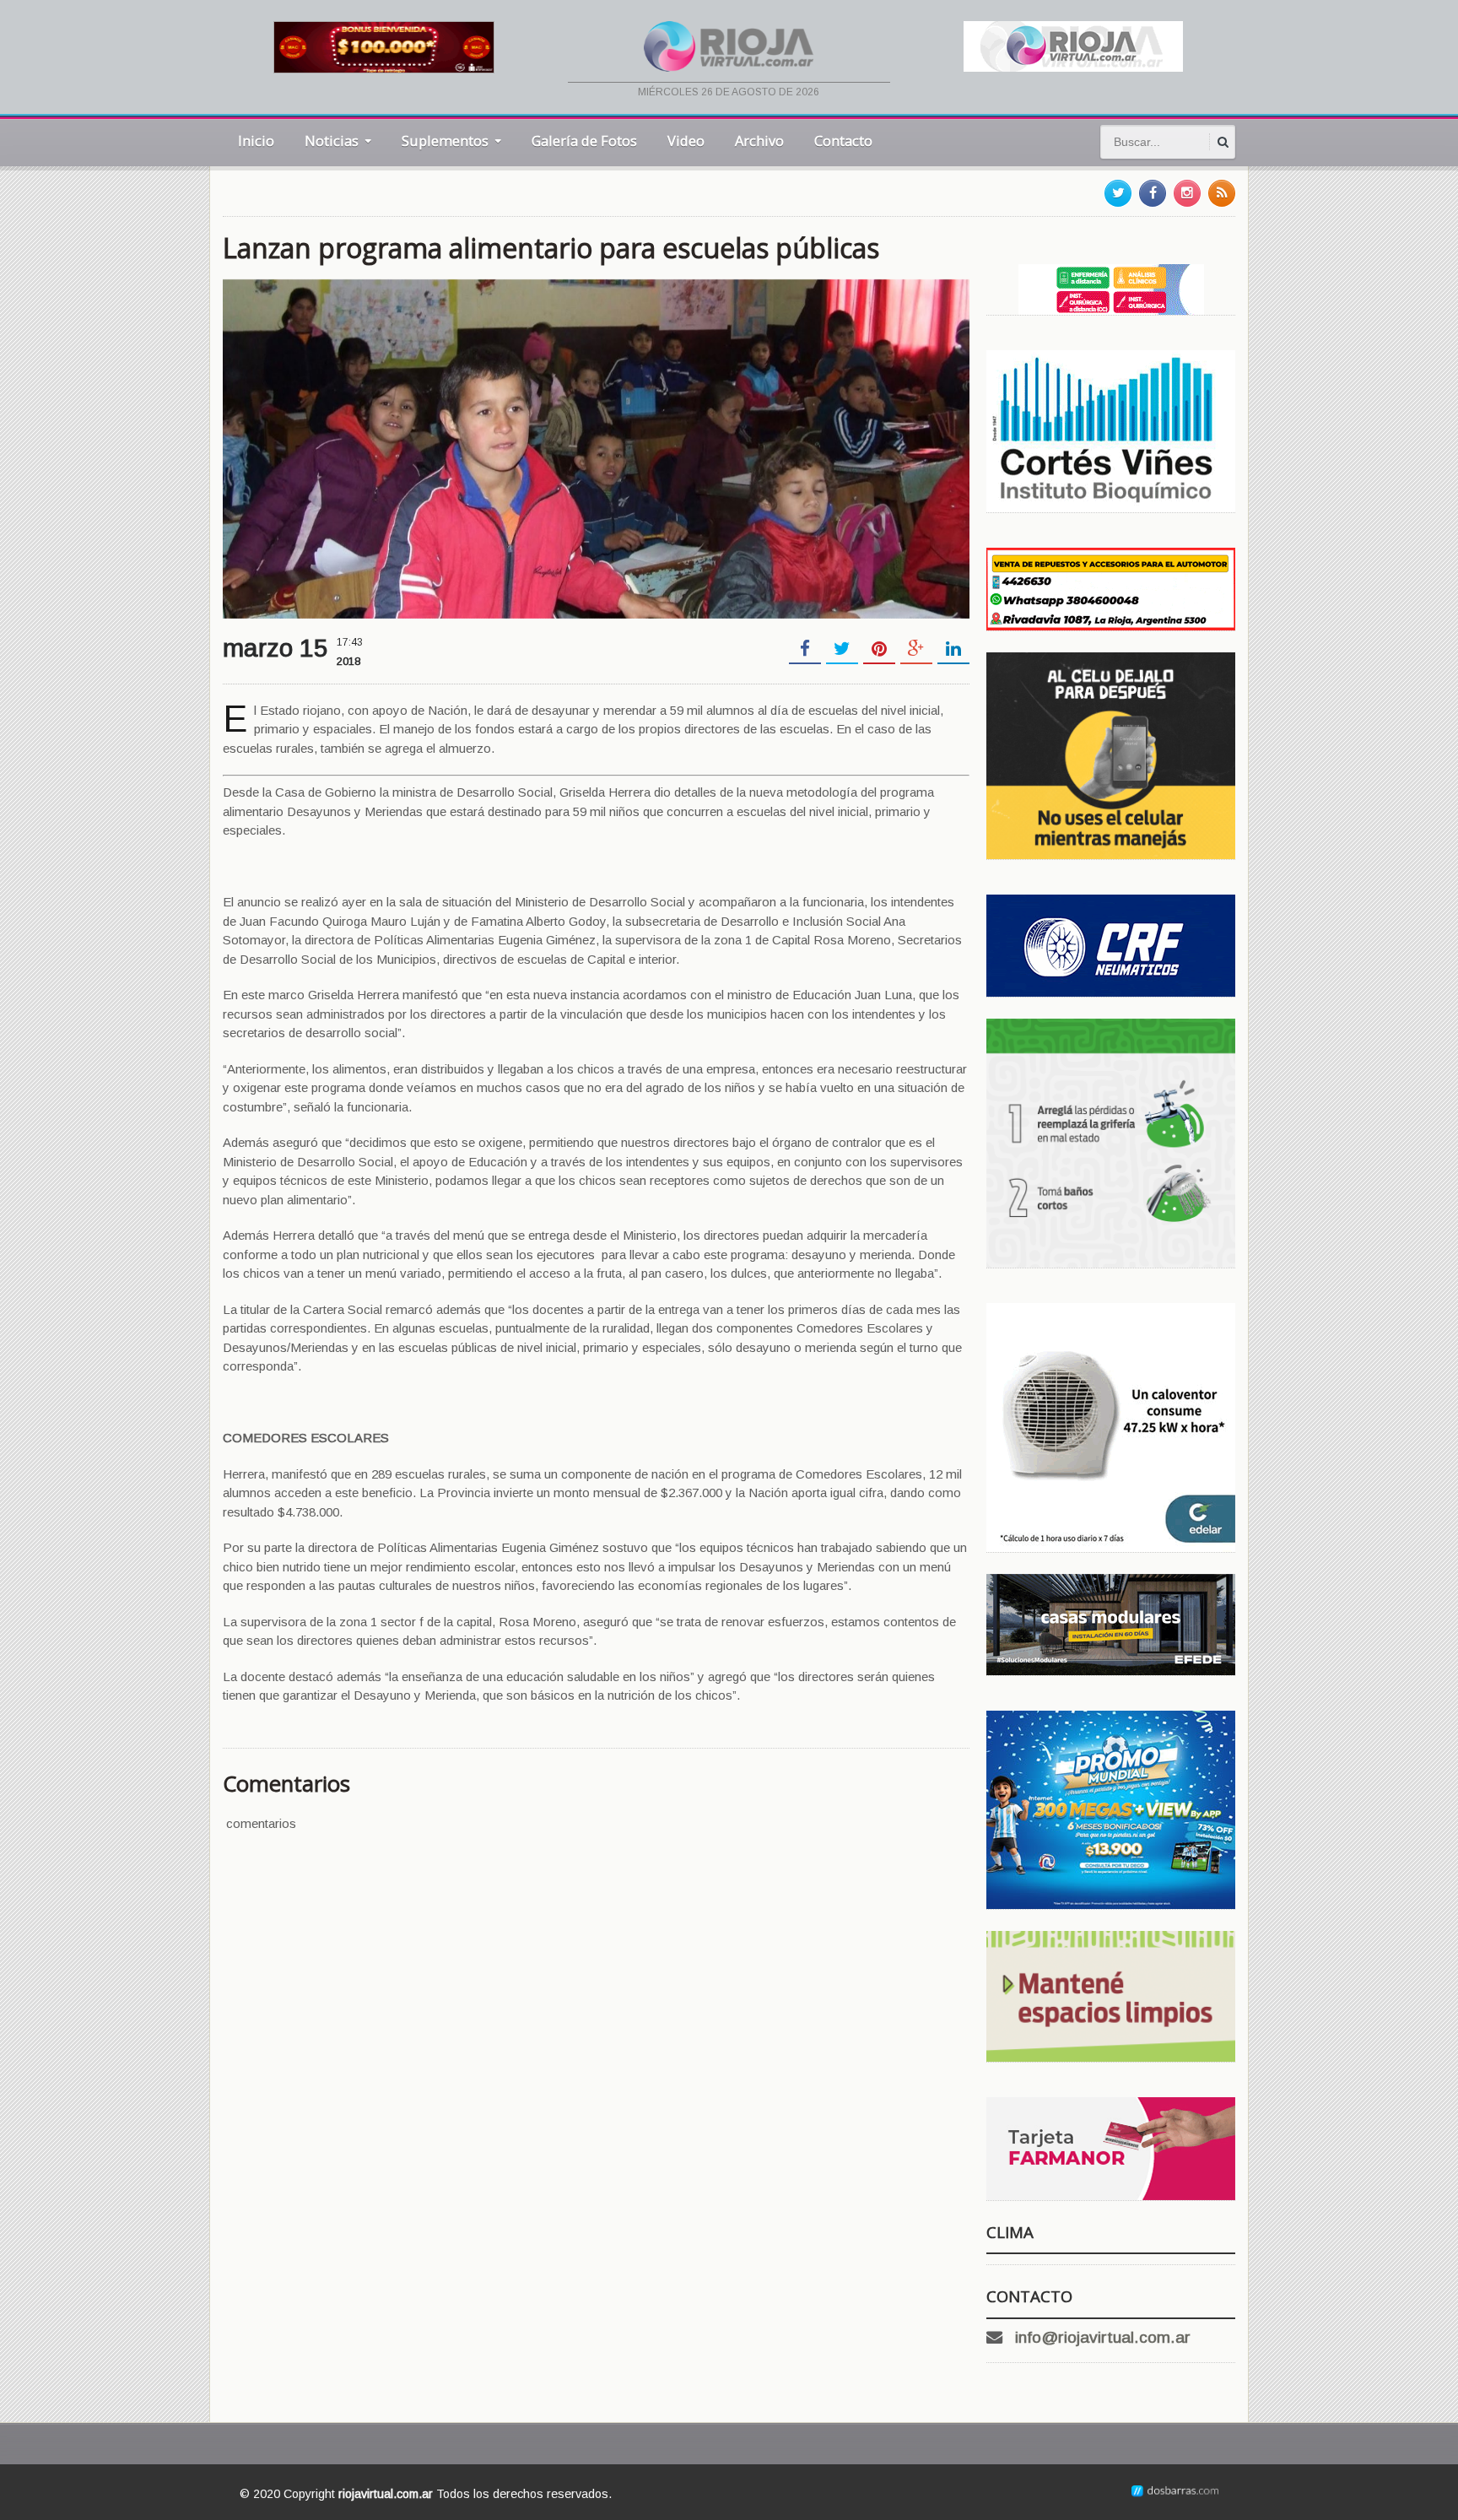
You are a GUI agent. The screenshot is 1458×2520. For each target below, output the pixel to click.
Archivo (759, 141)
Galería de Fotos (584, 141)
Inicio (256, 141)
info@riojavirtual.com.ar (1103, 2337)
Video (686, 141)
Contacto (843, 141)
